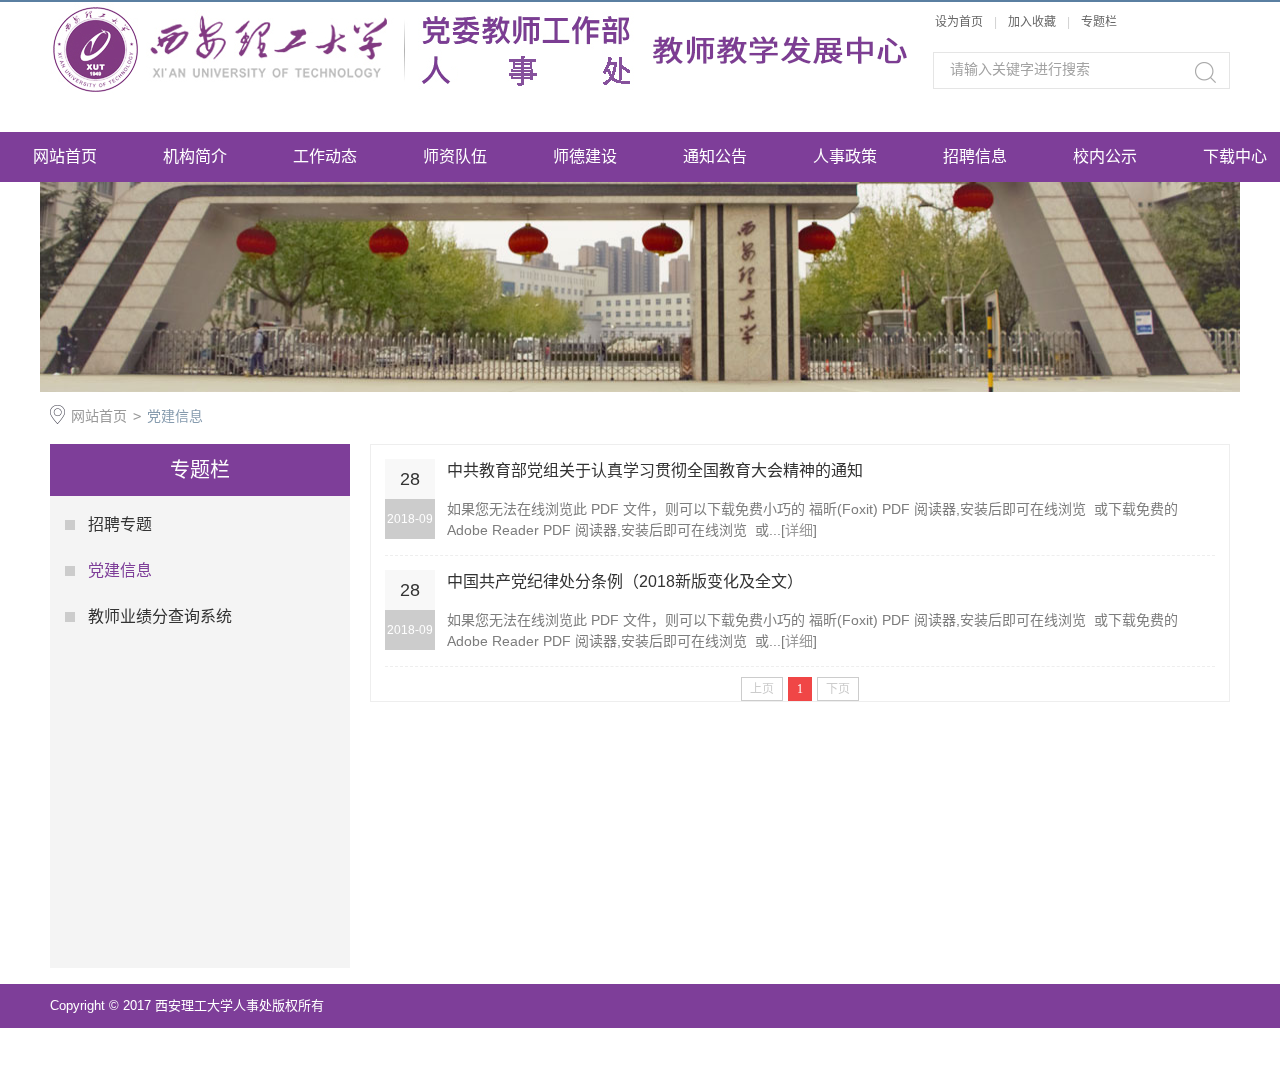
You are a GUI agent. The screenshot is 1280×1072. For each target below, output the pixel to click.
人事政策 (845, 156)
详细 (799, 530)
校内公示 (1105, 156)
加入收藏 (1032, 22)
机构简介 (195, 156)
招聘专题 (120, 524)
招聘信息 (975, 156)
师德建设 (585, 156)
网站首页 (65, 156)
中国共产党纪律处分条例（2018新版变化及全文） (625, 581)
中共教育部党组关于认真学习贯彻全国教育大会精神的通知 (655, 470)
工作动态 (325, 156)
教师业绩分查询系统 (160, 616)
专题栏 (1099, 22)
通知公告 (715, 156)
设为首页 (959, 22)
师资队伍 (455, 156)
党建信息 (175, 416)
